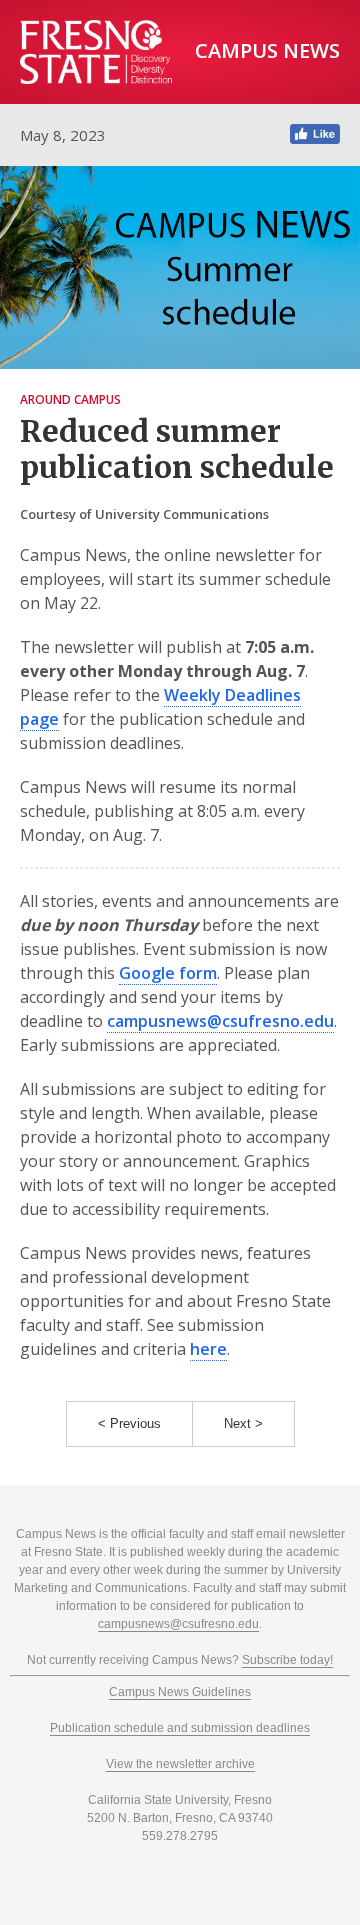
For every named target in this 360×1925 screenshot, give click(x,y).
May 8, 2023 (63, 135)
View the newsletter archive (180, 1764)
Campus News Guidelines (180, 1692)
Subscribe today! (287, 1660)
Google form (168, 973)
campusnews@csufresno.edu (220, 1021)
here (208, 1349)
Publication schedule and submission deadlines (180, 1728)
